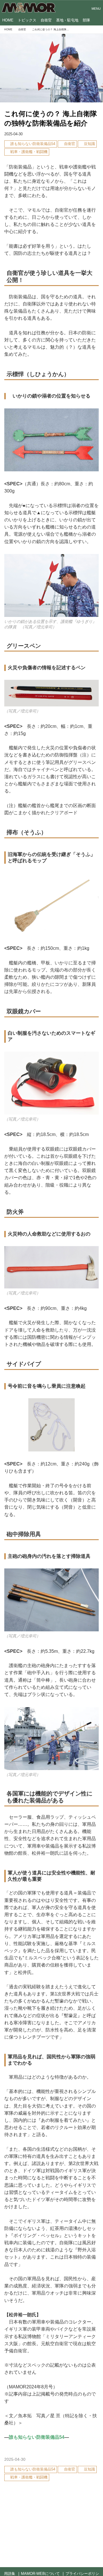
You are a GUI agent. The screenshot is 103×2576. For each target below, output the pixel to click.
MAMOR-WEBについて (40, 2574)
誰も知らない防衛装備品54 (37, 2437)
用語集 (10, 2574)
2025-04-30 (13, 134)
